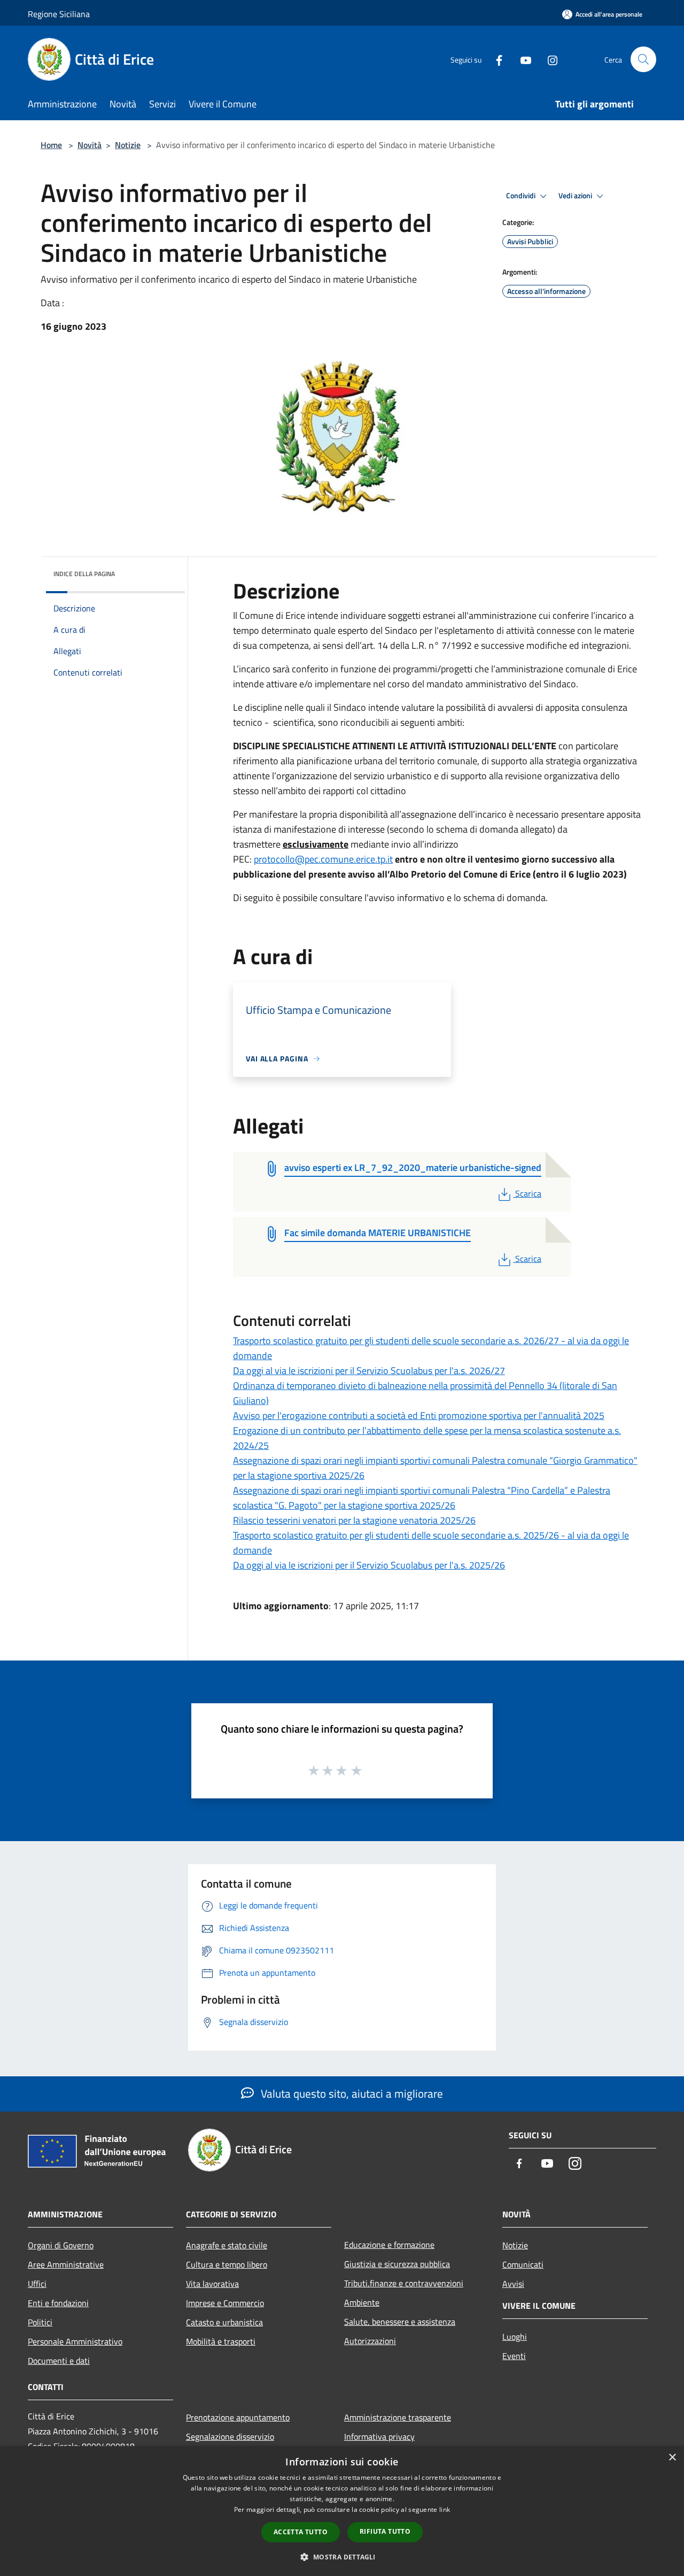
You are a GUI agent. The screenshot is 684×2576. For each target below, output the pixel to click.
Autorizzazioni (370, 2341)
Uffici (37, 2284)
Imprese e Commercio (225, 2303)
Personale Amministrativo (75, 2341)
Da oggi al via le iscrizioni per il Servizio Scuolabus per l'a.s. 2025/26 (369, 1565)
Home (51, 145)
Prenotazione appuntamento (238, 2417)
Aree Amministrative (66, 2264)
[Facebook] (495, 59)
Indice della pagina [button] (84, 574)
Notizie (128, 145)
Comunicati (523, 2264)
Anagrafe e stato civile (227, 2245)
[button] (342, 2557)
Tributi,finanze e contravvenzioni (404, 2283)
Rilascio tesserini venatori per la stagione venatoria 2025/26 (354, 1520)
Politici (40, 2322)
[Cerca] (643, 59)
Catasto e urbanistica (224, 2322)
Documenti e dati (59, 2361)
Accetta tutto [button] (301, 2532)
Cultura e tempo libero (227, 2264)
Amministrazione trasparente (398, 2417)
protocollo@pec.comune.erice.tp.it (323, 859)
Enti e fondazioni (58, 2303)
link (445, 2509)
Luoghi (515, 2337)
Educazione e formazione (389, 2245)
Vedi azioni (576, 196)
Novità (90, 145)
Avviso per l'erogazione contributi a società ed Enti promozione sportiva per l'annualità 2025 (419, 1415)
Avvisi (513, 2284)
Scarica (528, 1193)
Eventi (514, 2356)
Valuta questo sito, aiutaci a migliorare (351, 2093)
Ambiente (362, 2302)
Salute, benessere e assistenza (400, 2322)
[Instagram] (548, 59)
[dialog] (342, 2511)
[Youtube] (522, 59)
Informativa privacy (379, 2437)
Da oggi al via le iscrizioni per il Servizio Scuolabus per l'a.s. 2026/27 (369, 1371)
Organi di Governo (61, 2245)
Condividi (522, 196)
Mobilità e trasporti (221, 2341)
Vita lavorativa (212, 2284)
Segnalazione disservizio (230, 2437)
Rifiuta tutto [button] (385, 2531)
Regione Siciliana (59, 14)
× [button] (672, 2458)
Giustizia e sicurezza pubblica (397, 2264)
